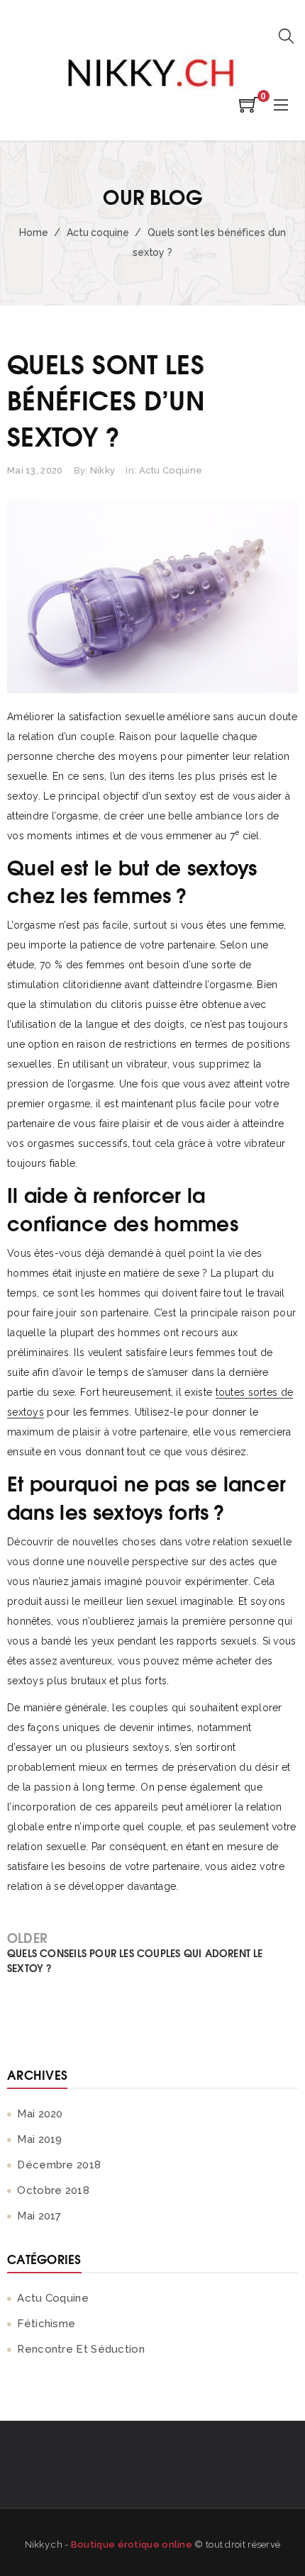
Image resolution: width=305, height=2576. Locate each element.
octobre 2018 (53, 2190)
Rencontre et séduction (81, 2349)
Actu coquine (98, 233)
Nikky (103, 470)
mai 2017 (39, 2216)
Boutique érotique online (132, 2544)
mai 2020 (40, 2114)
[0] (249, 109)
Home (33, 233)
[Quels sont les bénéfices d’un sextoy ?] (152, 596)
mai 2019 (39, 2139)
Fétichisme (46, 2324)
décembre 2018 (59, 2165)
